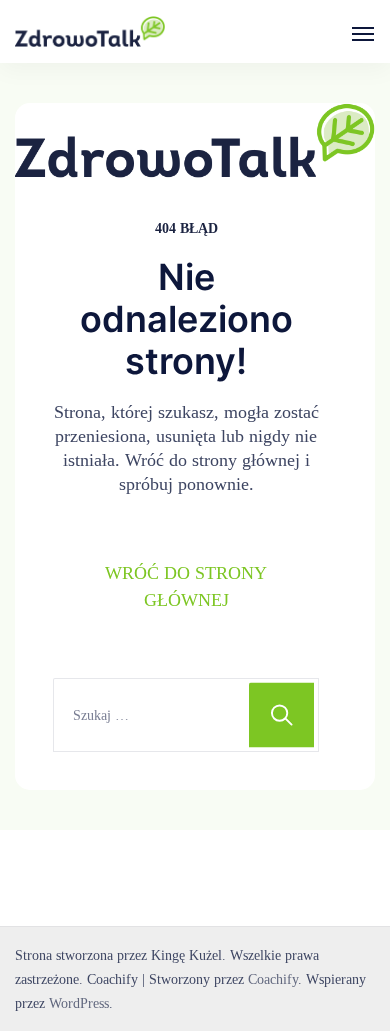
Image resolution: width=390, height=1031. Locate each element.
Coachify (273, 979)
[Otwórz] (363, 34)
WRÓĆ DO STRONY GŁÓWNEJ (186, 586)
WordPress (79, 1003)
